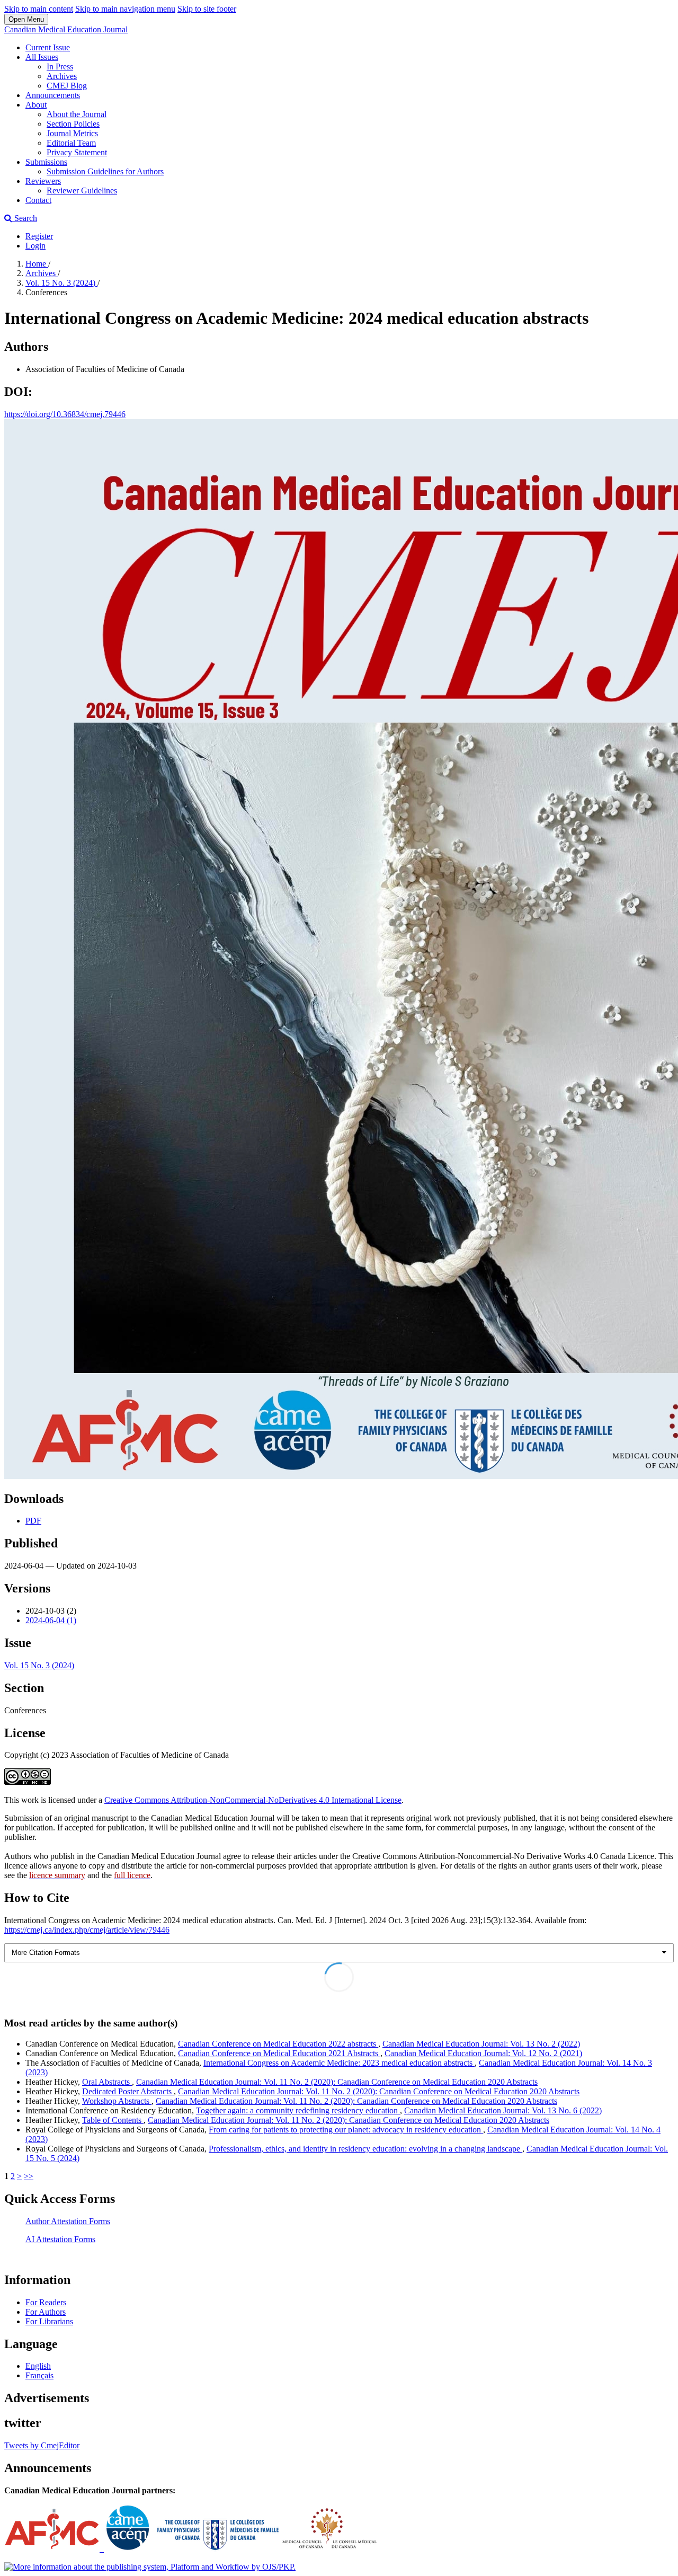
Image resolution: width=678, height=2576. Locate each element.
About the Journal (77, 114)
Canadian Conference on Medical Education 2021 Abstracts (279, 2053)
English (38, 2366)
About (36, 105)
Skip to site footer (207, 9)
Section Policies (73, 124)
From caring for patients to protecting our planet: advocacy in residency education (346, 2130)
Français (39, 2375)
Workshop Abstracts (117, 2101)
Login (35, 246)
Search (25, 218)
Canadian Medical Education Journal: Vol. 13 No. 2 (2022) (481, 2044)
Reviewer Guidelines (82, 191)
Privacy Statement (77, 152)
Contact (38, 200)
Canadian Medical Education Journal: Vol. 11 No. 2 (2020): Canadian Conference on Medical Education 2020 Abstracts (337, 2082)
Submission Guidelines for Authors (105, 171)
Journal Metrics (72, 133)
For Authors (46, 2312)
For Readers (46, 2302)
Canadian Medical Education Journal (66, 29)
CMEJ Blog (67, 86)
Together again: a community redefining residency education (298, 2110)
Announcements (53, 95)
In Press (60, 67)
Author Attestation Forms (68, 2221)
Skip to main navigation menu (125, 9)
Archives (62, 76)
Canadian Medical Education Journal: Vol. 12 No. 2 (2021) (483, 2053)
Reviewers (43, 181)
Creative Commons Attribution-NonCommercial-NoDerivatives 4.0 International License (253, 1800)
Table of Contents (113, 2120)
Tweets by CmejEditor (42, 2445)
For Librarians (49, 2321)
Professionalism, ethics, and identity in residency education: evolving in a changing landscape (365, 2149)
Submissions (46, 162)
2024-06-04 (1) (51, 1620)
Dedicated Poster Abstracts (128, 2091)
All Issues (42, 57)
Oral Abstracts (107, 2082)
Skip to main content (39, 9)
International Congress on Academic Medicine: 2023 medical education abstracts (339, 2063)
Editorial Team (71, 143)
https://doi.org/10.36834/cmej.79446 (65, 414)
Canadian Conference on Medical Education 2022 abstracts (278, 2044)
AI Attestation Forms (60, 2239)
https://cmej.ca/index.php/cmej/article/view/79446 (87, 1930)
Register (39, 236)
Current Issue (48, 47)
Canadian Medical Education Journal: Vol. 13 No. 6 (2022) (503, 2110)
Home (37, 264)
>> (29, 2176)
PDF (33, 1521)
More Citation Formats (46, 1953)
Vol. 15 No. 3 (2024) (61, 283)
